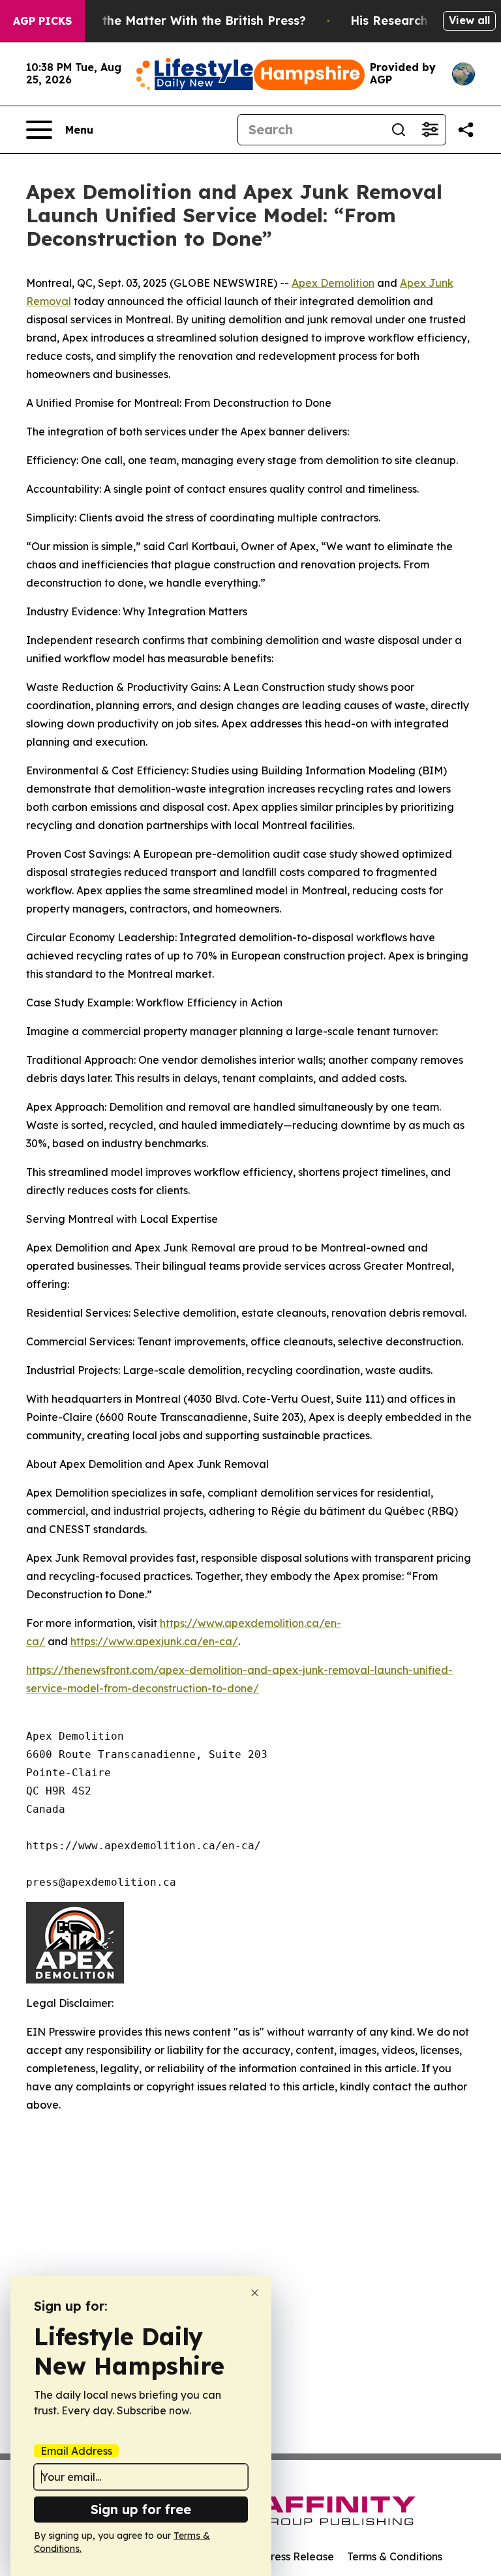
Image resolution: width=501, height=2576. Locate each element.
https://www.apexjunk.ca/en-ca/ (154, 1641)
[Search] (399, 130)
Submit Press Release (280, 2556)
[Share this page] (466, 130)
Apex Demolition (333, 283)
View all (469, 20)
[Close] (255, 2293)
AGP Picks (42, 21)
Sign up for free (141, 2509)
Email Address (76, 2451)
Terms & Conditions (395, 2556)
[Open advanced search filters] (430, 130)
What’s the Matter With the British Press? (181, 21)
